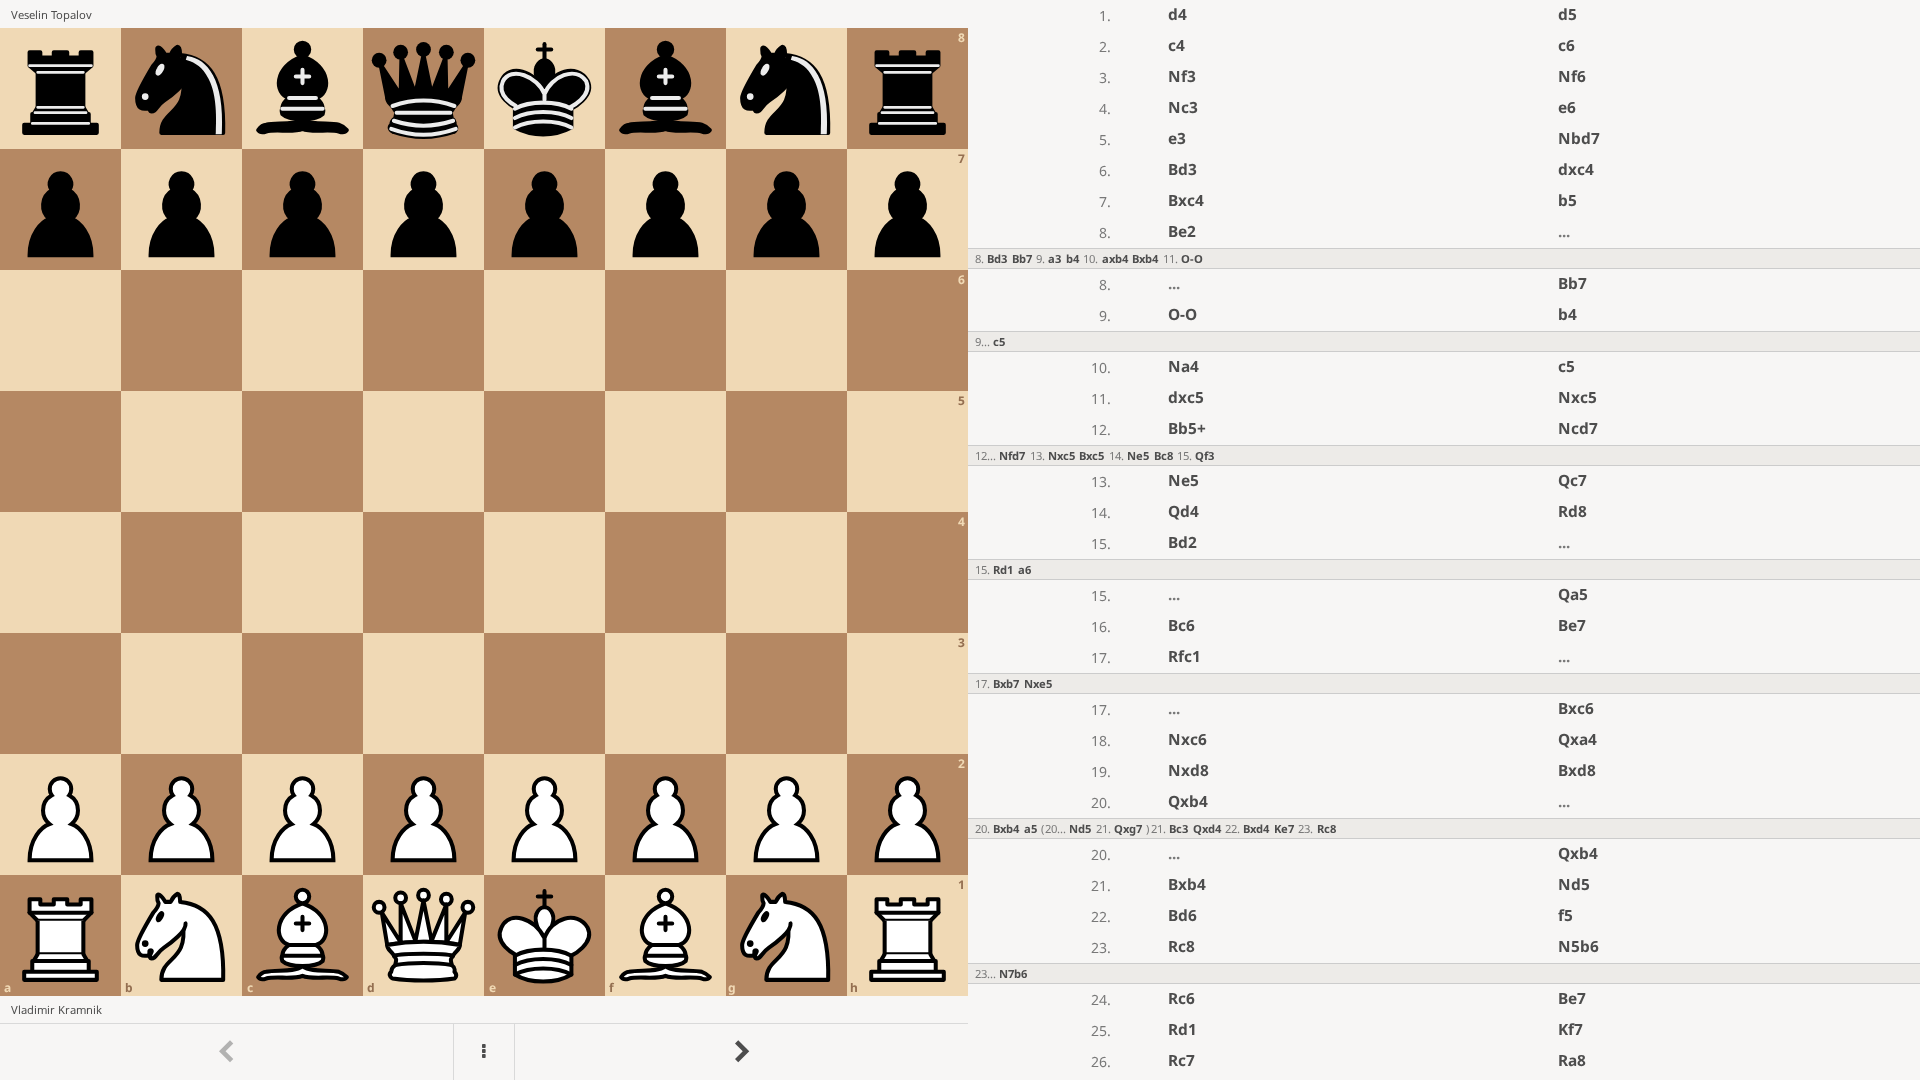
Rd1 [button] (1003, 569)
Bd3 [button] (1182, 169)
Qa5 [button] (1573, 594)
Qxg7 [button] (1128, 828)
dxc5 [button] (1186, 397)
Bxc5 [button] (1091, 455)
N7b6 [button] (1013, 973)
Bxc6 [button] (1576, 708)
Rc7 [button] (1181, 1060)
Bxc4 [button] (1186, 200)
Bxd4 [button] (1256, 828)
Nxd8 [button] (1188, 770)
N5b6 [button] (1578, 946)
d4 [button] (1177, 14)
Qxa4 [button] (1577, 739)
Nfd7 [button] (1012, 455)
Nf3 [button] (1182, 76)
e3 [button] (1177, 138)
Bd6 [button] (1182, 915)
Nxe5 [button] (1038, 683)
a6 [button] (1024, 569)
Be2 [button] (1182, 231)
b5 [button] (1567, 200)
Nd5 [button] (1080, 828)
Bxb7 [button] (1006, 683)
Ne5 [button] (1138, 455)
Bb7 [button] (1022, 258)
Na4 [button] (1183, 366)
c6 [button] (1566, 45)
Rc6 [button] (1181, 998)
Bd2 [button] (1182, 542)
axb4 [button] (1115, 258)
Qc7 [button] (1572, 480)
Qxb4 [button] (1188, 801)
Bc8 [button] (1163, 455)
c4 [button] (1176, 45)
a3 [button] (1054, 258)
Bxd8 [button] (1577, 770)
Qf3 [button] (1204, 455)
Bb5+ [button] (1187, 428)
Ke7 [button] (1284, 828)
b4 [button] (1072, 258)
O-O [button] (1192, 258)
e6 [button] (1567, 107)
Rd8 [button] (1572, 511)
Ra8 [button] (1572, 1060)
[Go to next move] (741, 1052)
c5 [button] (999, 341)
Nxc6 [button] (1187, 739)
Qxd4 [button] (1207, 828)
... (1564, 231)
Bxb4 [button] (1145, 258)
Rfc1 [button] (1184, 656)
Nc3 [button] (1183, 107)
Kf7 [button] (1570, 1029)
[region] (960, 540)
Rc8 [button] (1326, 828)
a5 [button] (1030, 828)
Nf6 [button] (1572, 76)
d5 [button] (1567, 14)
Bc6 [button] (1181, 625)
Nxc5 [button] (1577, 397)
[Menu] (484, 1052)
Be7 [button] (1572, 625)
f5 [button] (1565, 915)
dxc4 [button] (1576, 169)
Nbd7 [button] (1579, 138)
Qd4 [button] (1183, 511)
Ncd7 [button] (1578, 428)
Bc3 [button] (1178, 828)
